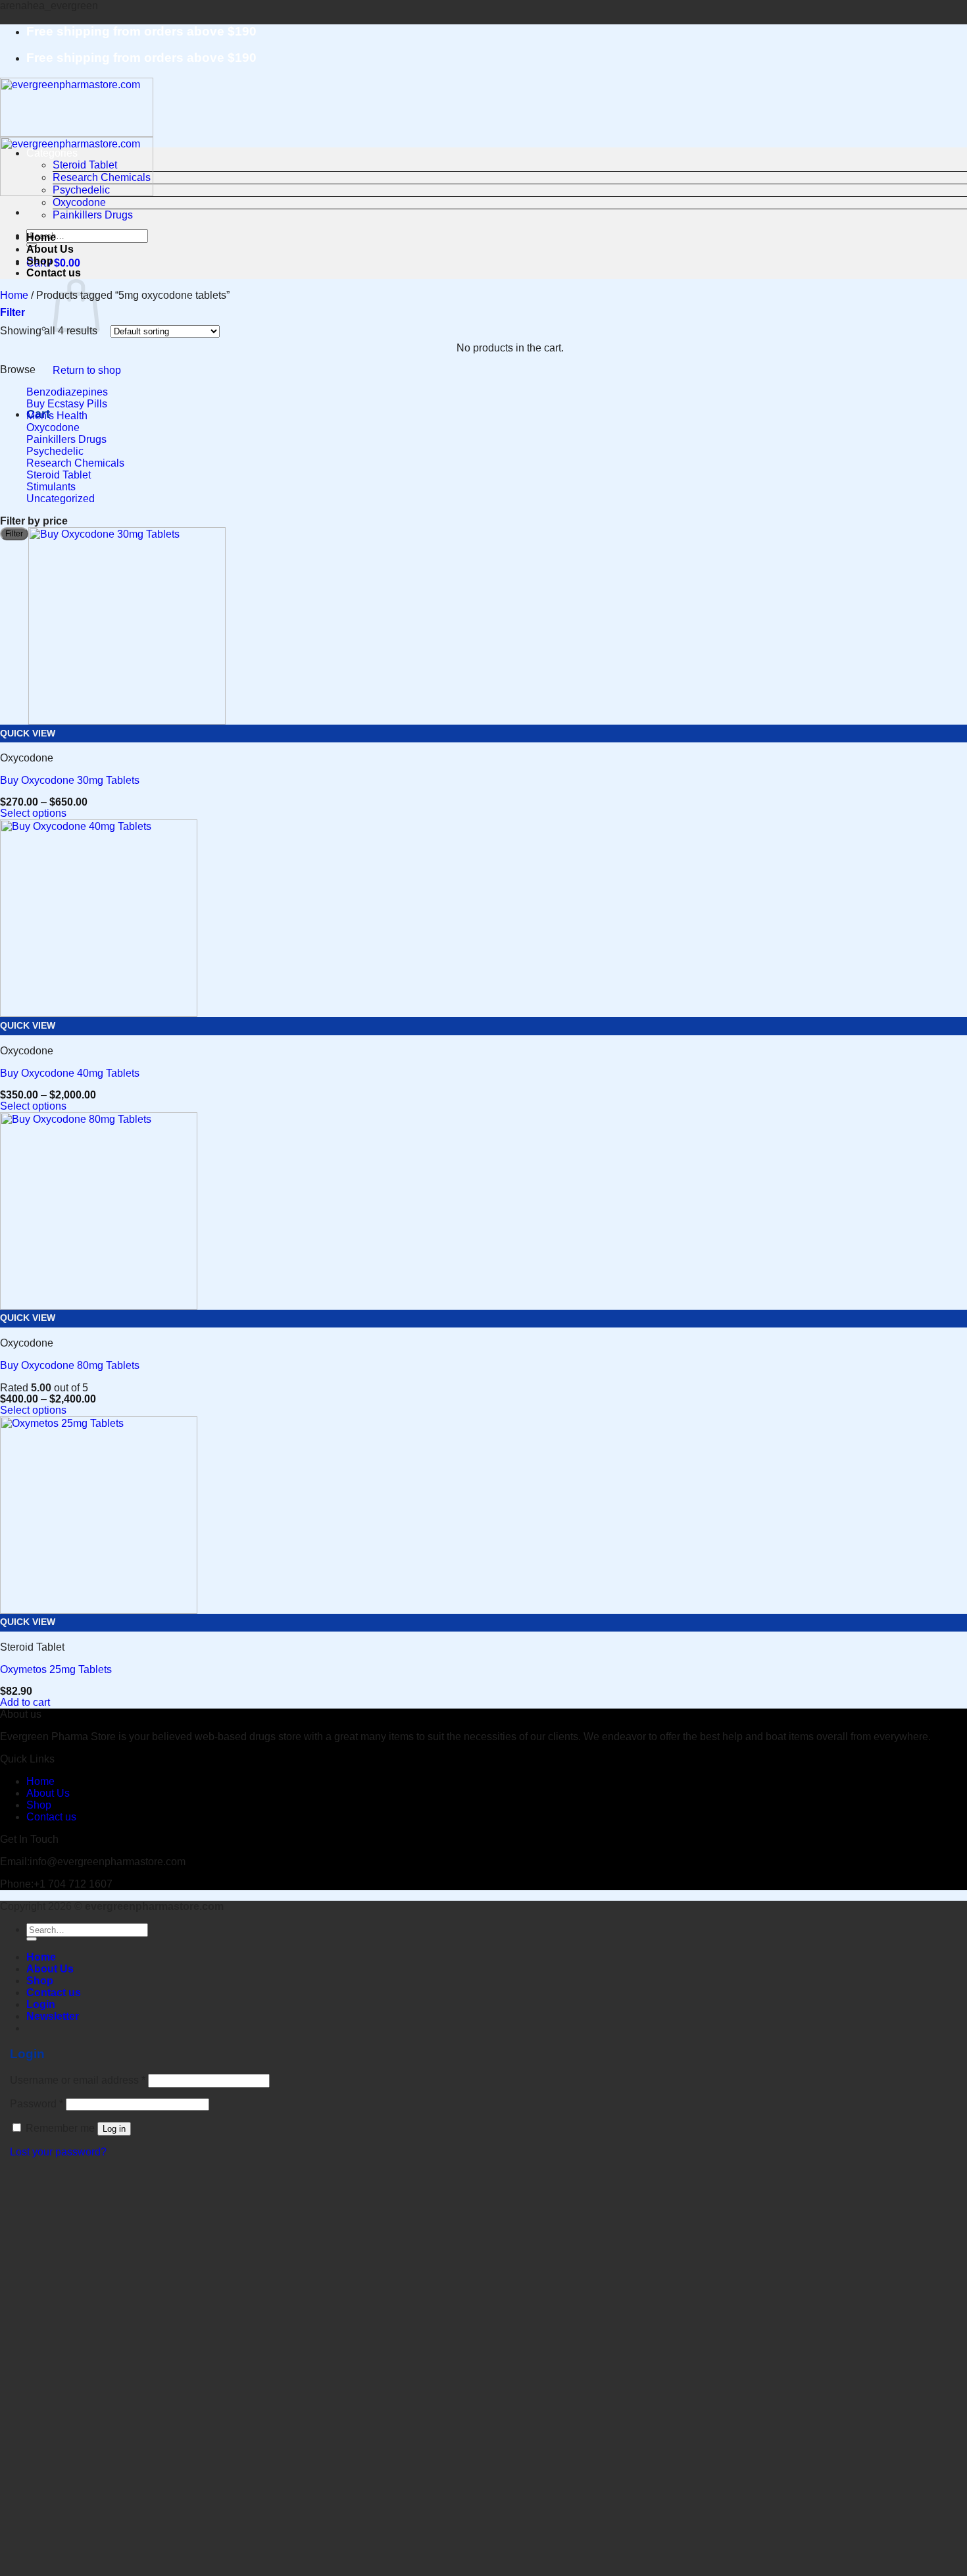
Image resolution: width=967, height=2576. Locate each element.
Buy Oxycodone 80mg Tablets (70, 1365)
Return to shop (87, 370)
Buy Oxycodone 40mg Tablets (70, 1073)
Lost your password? (58, 2152)
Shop (40, 261)
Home (41, 237)
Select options (33, 813)
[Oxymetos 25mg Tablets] (99, 1610)
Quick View (28, 734)
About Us (50, 249)
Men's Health (57, 416)
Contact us (54, 273)
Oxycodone (79, 202)
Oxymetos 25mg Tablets (56, 1669)
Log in (114, 2129)
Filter (14, 534)
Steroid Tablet (85, 165)
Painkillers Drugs (93, 215)
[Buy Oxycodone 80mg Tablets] (99, 1306)
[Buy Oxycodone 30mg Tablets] (127, 721)
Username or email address (78, 2080)
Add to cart (25, 1702)
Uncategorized (61, 499)
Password (37, 2104)
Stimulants (51, 487)
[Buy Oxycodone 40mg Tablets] (99, 1013)
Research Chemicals (102, 177)
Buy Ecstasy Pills (67, 404)
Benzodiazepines (67, 392)
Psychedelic (81, 190)
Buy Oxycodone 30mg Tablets (70, 780)
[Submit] (32, 1939)
